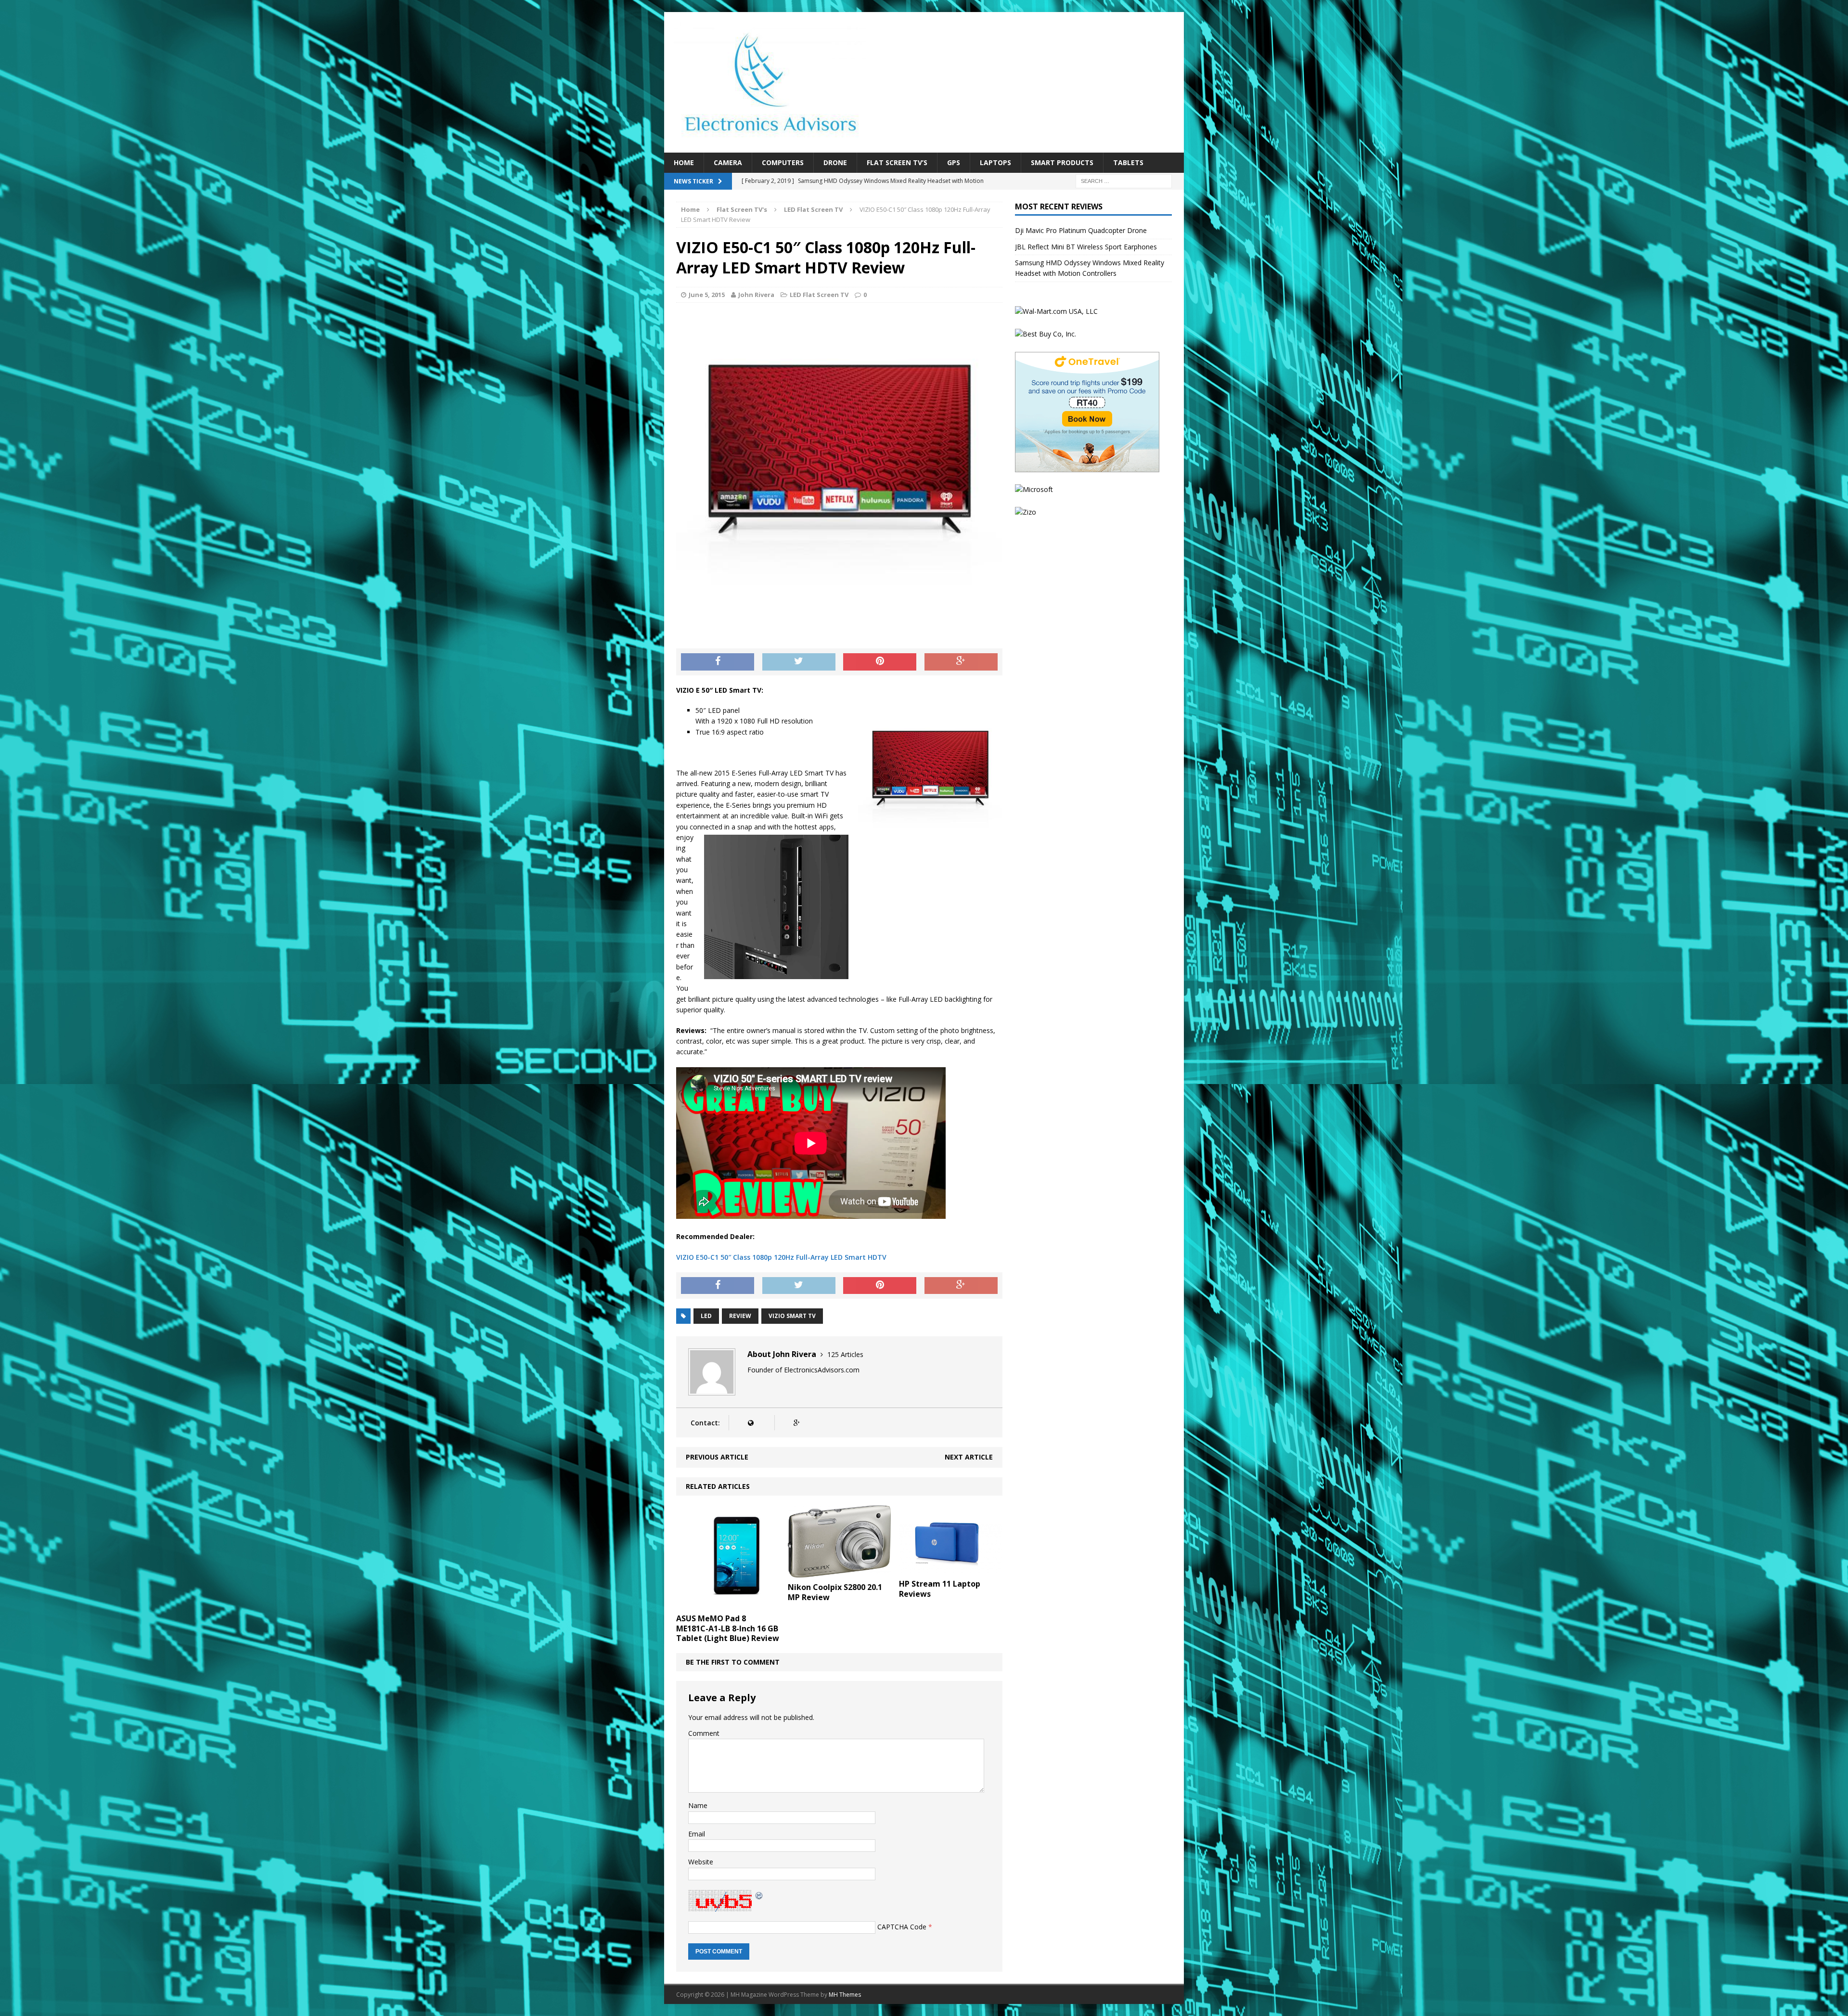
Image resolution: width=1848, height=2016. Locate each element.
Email (697, 1834)
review (740, 1316)
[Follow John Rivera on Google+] (796, 1423)
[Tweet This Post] (799, 662)
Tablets (1128, 162)
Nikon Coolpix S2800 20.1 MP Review (835, 1592)
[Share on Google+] (961, 662)
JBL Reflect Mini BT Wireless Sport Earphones (1086, 247)
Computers (783, 162)
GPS (954, 162)
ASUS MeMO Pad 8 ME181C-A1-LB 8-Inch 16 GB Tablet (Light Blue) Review (728, 1628)
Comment (704, 1733)
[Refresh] (759, 1895)
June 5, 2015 (707, 295)
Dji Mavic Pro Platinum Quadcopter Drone (1081, 230)
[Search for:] (1124, 181)
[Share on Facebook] (718, 662)
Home (684, 162)
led (706, 1316)
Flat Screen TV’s (897, 162)
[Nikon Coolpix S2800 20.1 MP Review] (840, 1572)
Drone (835, 162)
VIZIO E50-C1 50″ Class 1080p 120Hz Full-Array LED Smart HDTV (781, 1257)
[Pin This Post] (880, 662)
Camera (728, 162)
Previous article (717, 1457)
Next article (969, 1457)
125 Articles (845, 1354)
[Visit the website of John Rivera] (751, 1423)
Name (698, 1805)
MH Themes (845, 1995)
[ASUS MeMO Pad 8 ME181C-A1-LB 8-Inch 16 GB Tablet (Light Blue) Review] (728, 1603)
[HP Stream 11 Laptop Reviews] (951, 1569)
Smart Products (1062, 162)
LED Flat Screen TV (819, 295)
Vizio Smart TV (792, 1316)
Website (701, 1862)
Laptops (995, 162)
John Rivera (756, 295)
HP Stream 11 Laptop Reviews (940, 1589)
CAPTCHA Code (902, 1926)
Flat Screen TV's (742, 209)
